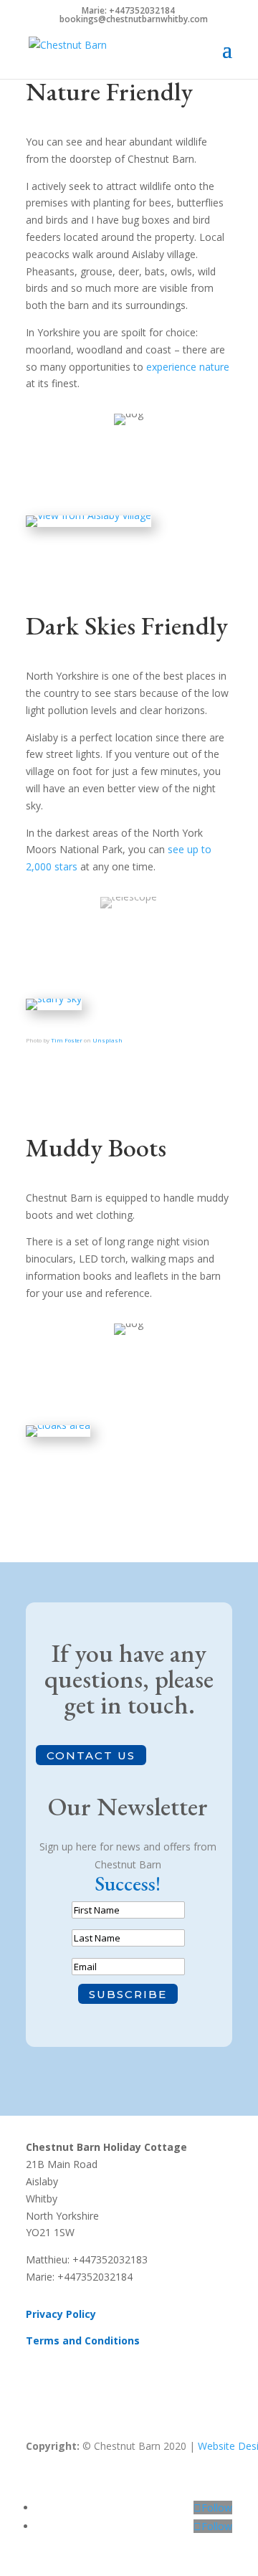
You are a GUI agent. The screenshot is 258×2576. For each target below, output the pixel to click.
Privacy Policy (61, 2314)
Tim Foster (67, 1040)
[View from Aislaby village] (89, 515)
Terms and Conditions (83, 2340)
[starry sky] (54, 998)
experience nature (188, 367)
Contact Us (91, 1755)
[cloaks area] (58, 1425)
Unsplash (107, 1040)
